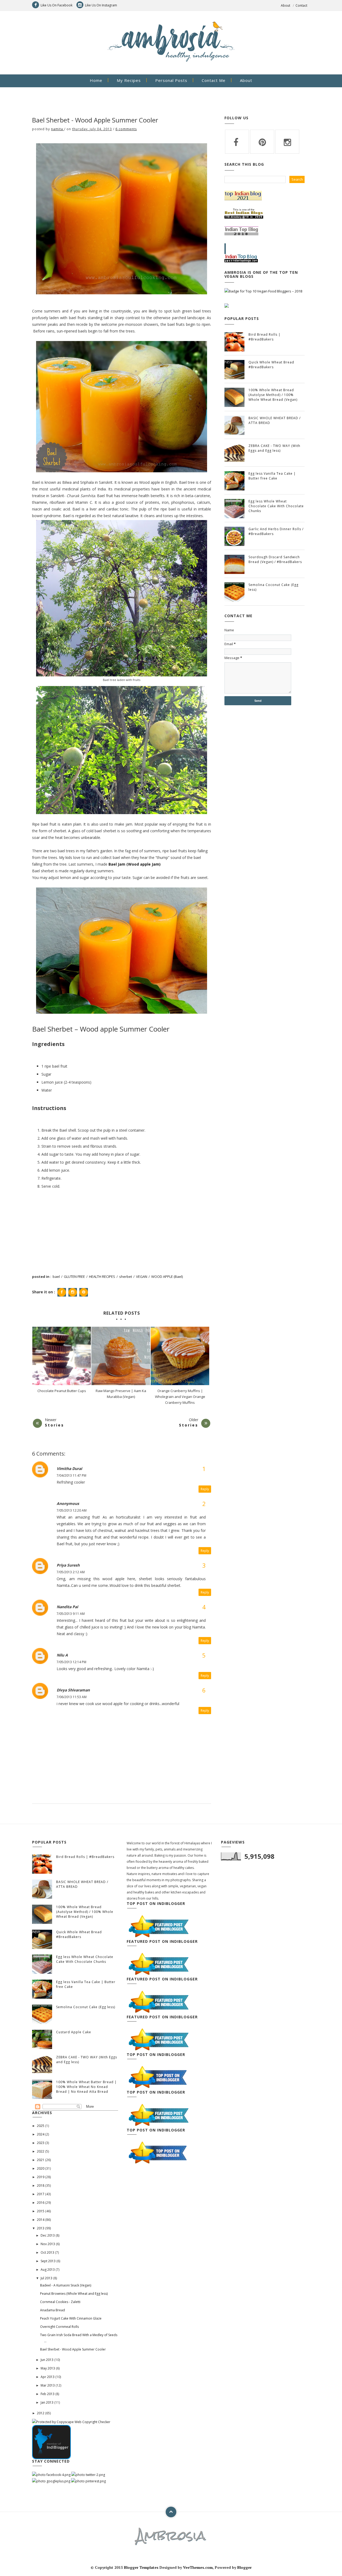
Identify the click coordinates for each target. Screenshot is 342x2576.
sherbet (126, 1277)
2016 (41, 2203)
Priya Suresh (68, 1565)
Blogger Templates (141, 2567)
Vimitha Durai (69, 1469)
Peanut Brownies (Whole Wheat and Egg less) (74, 2294)
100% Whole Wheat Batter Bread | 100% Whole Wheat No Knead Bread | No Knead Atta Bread (86, 2087)
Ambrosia (171, 2535)
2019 (41, 2177)
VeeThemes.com (198, 2567)
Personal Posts (171, 80)
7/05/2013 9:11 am (71, 1614)
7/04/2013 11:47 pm (71, 1475)
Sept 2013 (48, 2261)
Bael (135, 864)
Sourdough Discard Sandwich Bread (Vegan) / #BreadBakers (275, 559)
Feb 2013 (48, 2394)
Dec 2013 (48, 2235)
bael (56, 1277)
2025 (41, 2126)
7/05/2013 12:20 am (72, 1510)
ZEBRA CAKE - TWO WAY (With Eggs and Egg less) (274, 448)
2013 (41, 2228)
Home (96, 80)
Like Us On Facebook (57, 5)
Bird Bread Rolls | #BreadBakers (265, 337)
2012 (41, 2413)
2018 (41, 2185)
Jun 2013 (47, 2360)
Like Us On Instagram (101, 5)
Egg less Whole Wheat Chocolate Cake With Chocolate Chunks (276, 506)
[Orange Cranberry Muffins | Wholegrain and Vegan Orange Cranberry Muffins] (180, 1356)
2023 (41, 2143)
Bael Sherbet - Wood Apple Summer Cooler (73, 2349)
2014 (41, 2220)
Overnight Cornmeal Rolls (59, 2327)
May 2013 (48, 2368)
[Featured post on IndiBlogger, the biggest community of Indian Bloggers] (158, 1926)
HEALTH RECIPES (102, 1277)
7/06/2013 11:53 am (72, 1697)
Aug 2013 (48, 2270)
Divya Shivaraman (73, 1690)
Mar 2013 (48, 2385)
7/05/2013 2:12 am (71, 1572)
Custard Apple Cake (74, 2032)
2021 (41, 2160)
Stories (55, 1425)
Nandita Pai (67, 1607)
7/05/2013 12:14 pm (71, 1662)
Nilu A (62, 1655)
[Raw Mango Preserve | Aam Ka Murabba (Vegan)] (121, 1356)
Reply (205, 1489)
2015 (41, 2211)
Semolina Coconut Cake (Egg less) (86, 2007)
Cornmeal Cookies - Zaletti (60, 2302)
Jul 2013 (47, 2278)
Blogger (244, 2567)
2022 (41, 2151)
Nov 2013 (48, 2244)
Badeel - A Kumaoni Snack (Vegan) (66, 2285)
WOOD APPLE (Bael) (167, 1277)
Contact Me (214, 80)
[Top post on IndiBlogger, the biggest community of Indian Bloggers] (158, 2077)
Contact (301, 5)
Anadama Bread (53, 2310)
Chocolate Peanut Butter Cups (62, 1391)
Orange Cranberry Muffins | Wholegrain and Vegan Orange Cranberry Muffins (180, 1397)
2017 (41, 2194)
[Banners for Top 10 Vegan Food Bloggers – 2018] (263, 291)
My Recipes (129, 80)
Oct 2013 (48, 2252)
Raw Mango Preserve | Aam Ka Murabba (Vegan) (121, 1394)
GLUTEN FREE (74, 1277)
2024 (41, 2134)
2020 (41, 2168)
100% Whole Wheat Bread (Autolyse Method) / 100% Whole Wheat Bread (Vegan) (273, 395)
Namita (58, 129)
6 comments (126, 129)
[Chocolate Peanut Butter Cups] (62, 1356)
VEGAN (142, 1277)
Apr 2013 (48, 2377)
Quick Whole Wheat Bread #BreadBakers (271, 365)
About (285, 5)
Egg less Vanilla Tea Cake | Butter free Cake (272, 476)
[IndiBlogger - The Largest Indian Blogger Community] (51, 2442)
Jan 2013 (47, 2402)
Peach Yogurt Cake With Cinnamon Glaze (71, 2318)
